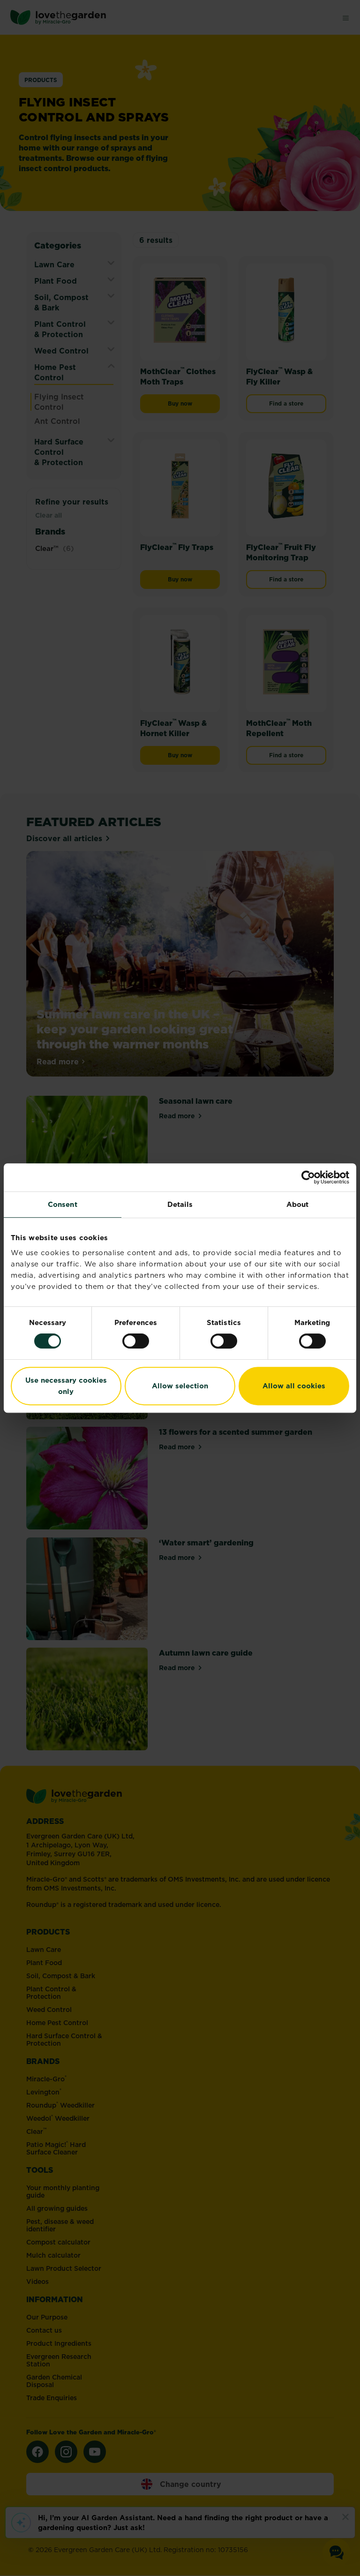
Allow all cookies (294, 1386)
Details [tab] (180, 1204)
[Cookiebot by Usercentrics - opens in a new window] (308, 1177)
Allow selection (180, 1386)
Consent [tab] (63, 1204)
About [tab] (298, 1204)
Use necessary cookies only (66, 1386)
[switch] (136, 1341)
